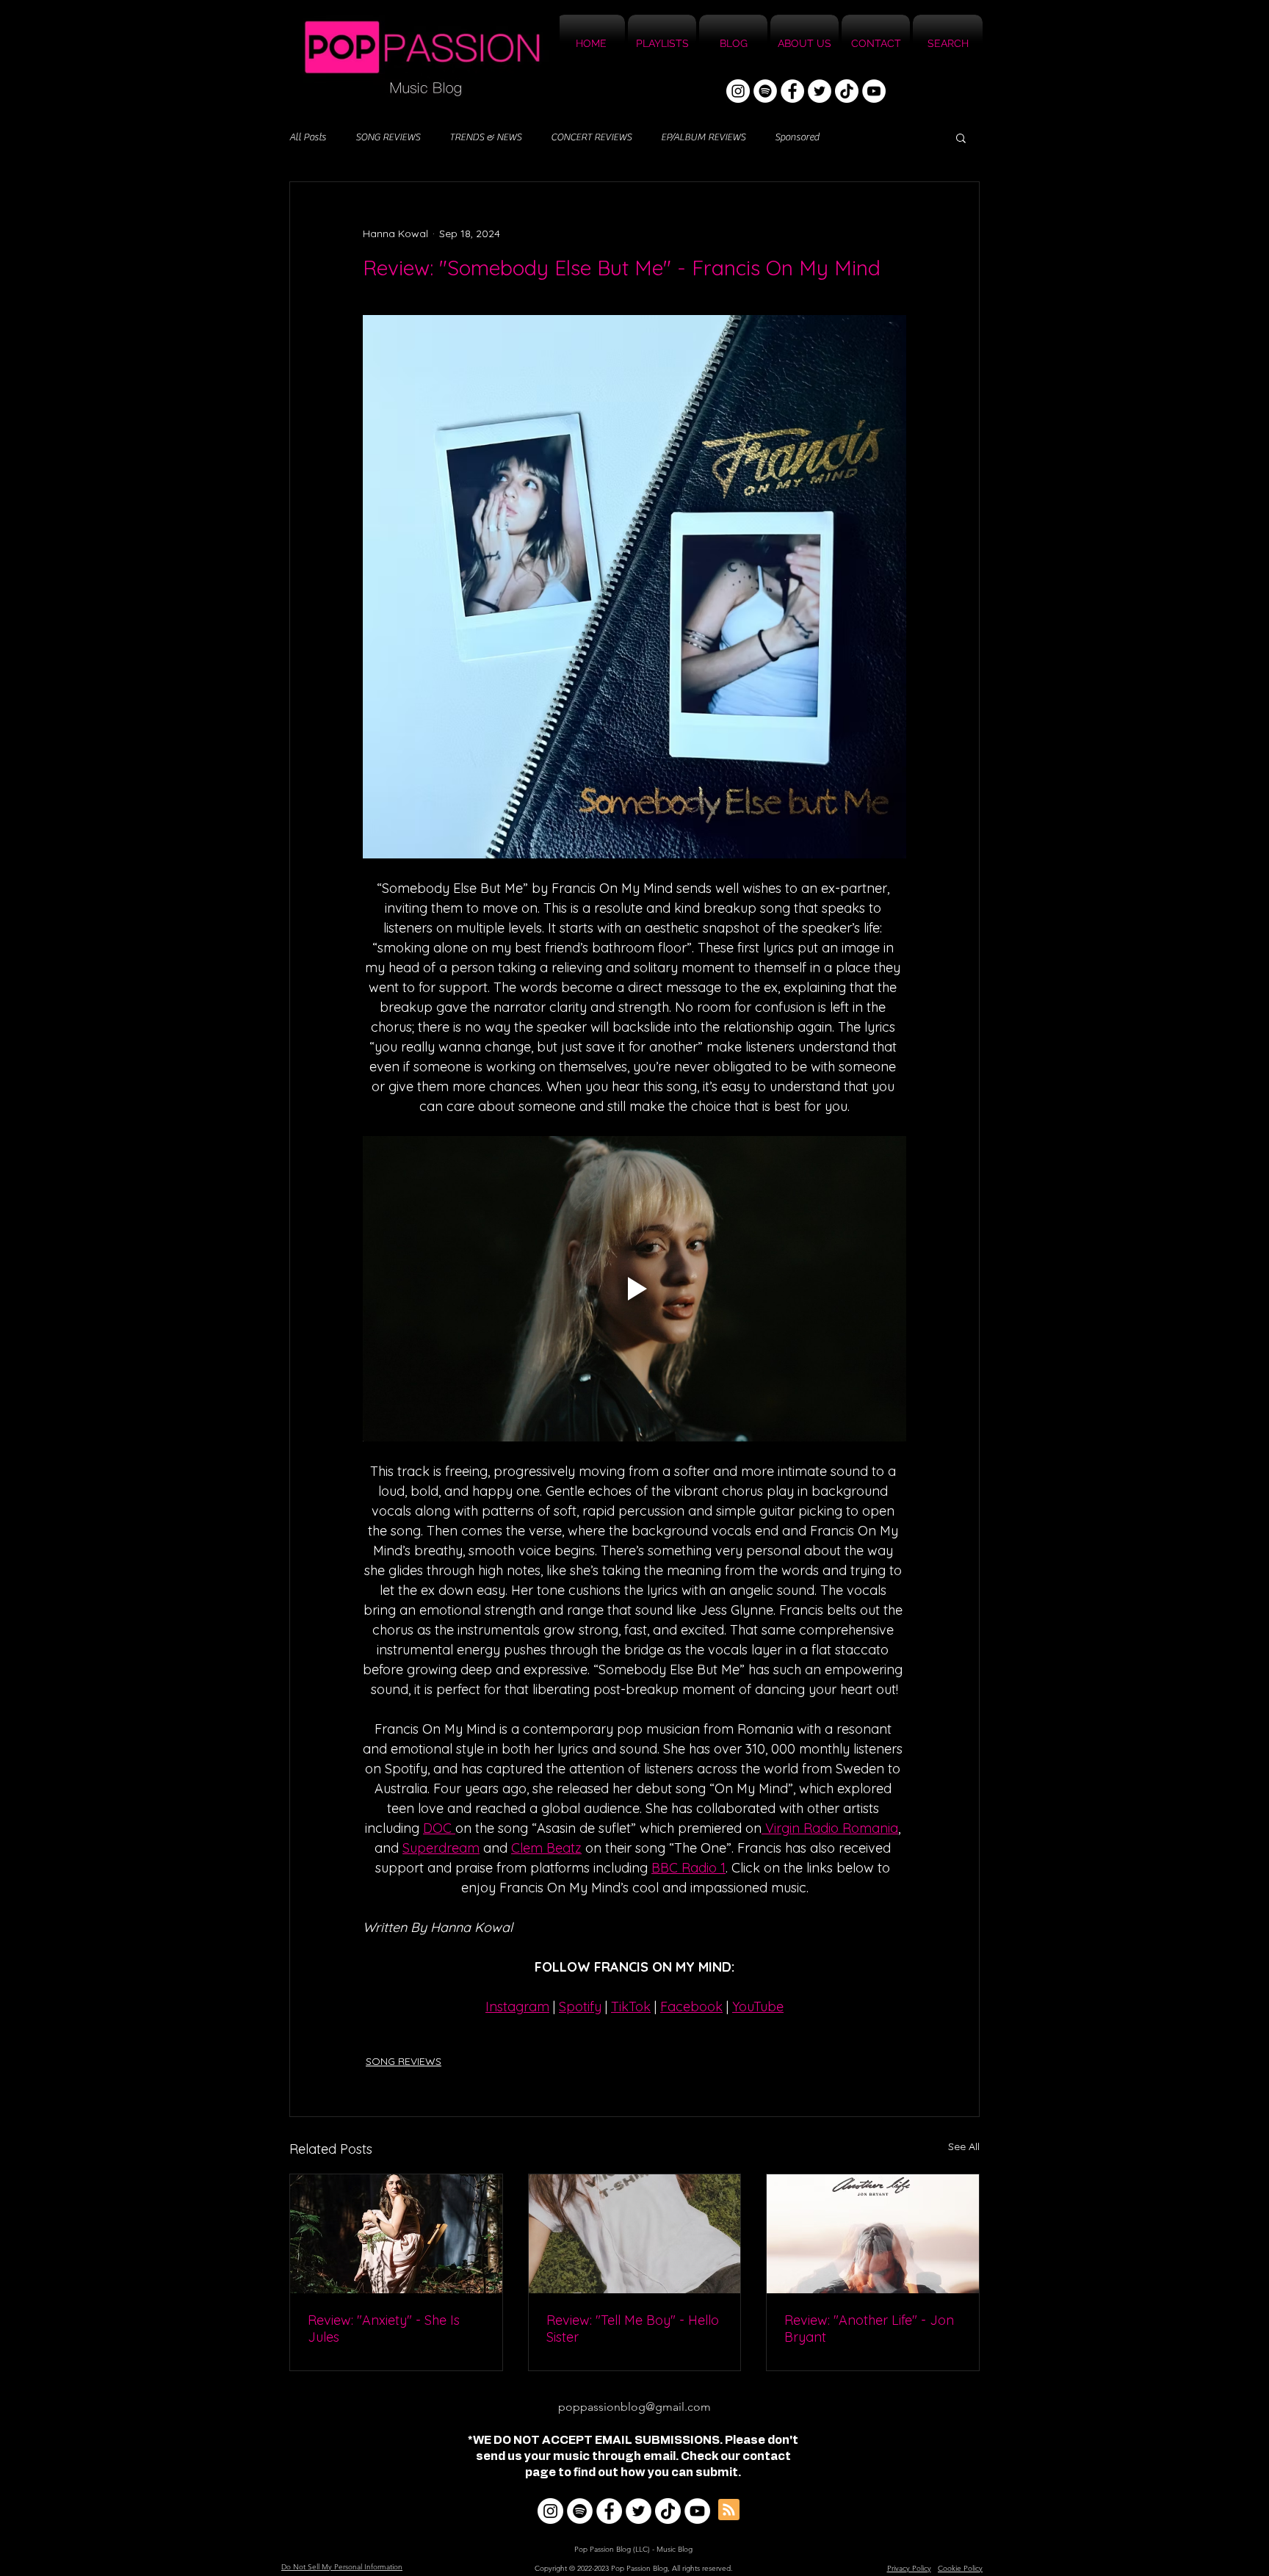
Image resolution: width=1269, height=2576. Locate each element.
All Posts (308, 137)
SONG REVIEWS (388, 137)
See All (964, 2146)
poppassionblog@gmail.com (634, 2407)
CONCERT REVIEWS (591, 137)
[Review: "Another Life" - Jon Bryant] (873, 2234)
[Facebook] (792, 91)
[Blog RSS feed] (729, 2510)
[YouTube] (874, 91)
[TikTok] (847, 91)
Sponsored (797, 137)
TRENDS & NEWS (485, 137)
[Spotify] (765, 91)
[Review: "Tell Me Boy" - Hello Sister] (635, 2234)
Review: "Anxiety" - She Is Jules (384, 2329)
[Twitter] (820, 91)
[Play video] (634, 1289)
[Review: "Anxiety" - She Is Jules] (396, 2234)
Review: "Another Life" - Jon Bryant (869, 2329)
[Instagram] (738, 91)
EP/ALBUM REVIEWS (703, 137)
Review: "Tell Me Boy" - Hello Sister (633, 2329)
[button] (961, 137)
